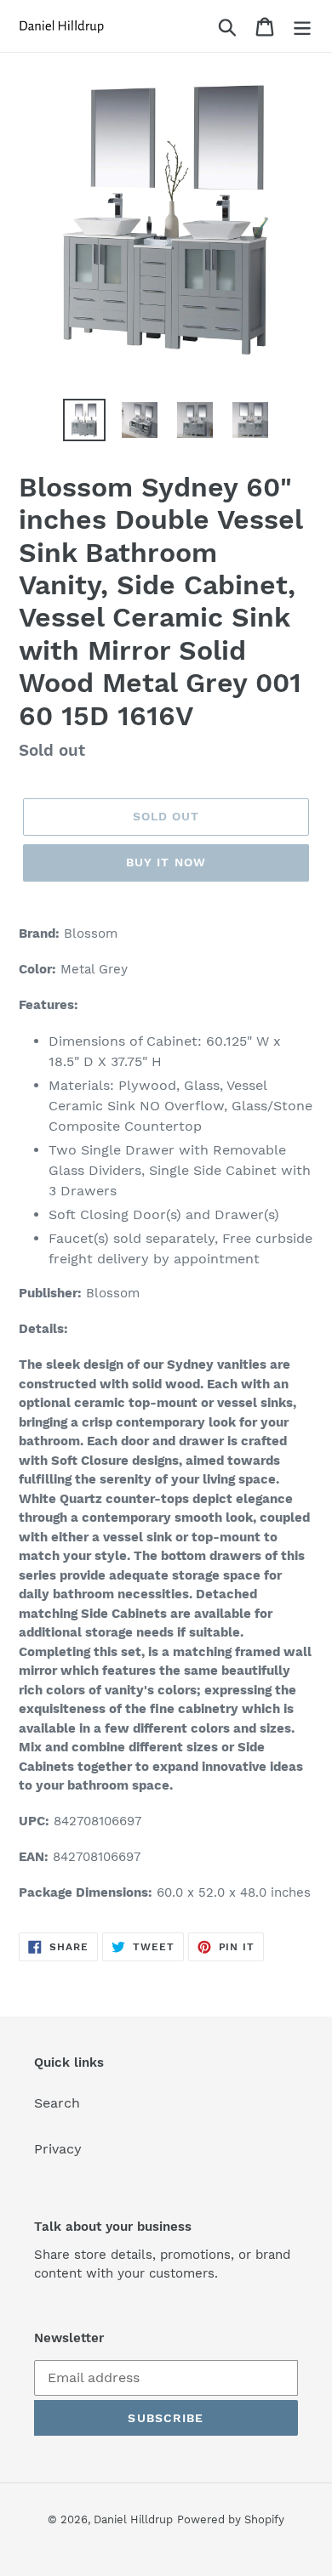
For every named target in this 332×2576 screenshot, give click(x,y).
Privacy (58, 2149)
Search (57, 2103)
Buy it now (166, 862)
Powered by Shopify (231, 2519)
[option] (85, 420)
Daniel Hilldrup (133, 2519)
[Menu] (302, 26)
